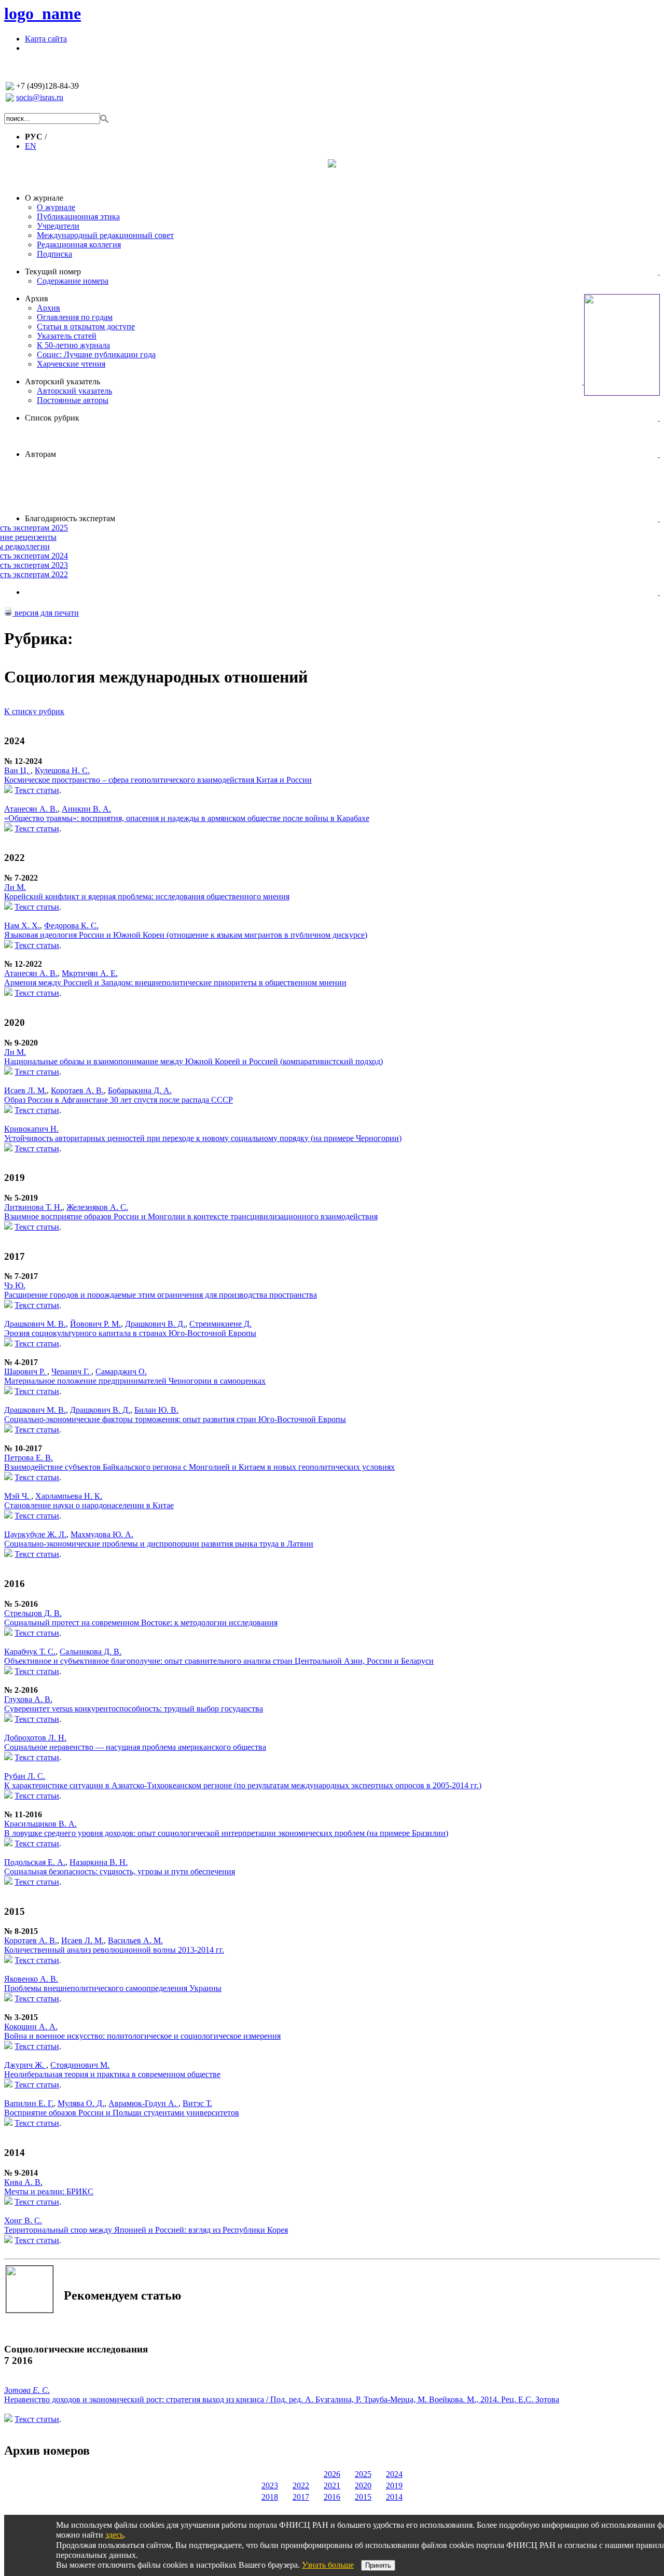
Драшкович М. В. (35, 1324)
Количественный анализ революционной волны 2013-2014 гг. (114, 1950)
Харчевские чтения (71, 364)
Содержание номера (73, 281)
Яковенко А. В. (31, 1979)
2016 (332, 2497)
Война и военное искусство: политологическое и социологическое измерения (142, 2036)
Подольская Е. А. (35, 1862)
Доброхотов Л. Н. (35, 1738)
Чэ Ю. (15, 1285)
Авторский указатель (63, 381)
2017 (301, 2497)
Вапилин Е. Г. (29, 2103)
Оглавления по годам (75, 317)
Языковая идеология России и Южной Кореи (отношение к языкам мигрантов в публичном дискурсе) (186, 935)
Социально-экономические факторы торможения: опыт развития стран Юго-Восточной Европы (175, 1419)
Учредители (58, 226)
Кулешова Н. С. (62, 770)
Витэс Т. (197, 2103)
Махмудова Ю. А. (102, 1534)
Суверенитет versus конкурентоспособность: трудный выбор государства (134, 1709)
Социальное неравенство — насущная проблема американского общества (135, 1747)
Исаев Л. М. (25, 1090)
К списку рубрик (34, 711)
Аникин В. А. (86, 809)
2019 (394, 2486)
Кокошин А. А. (31, 2027)
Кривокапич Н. (31, 1129)
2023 (270, 2486)
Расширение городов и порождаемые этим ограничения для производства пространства (161, 1295)
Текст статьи (37, 790)
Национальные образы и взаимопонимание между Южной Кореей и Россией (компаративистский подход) (193, 1061)
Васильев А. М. (135, 1940)
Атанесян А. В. (31, 809)
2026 (332, 2474)
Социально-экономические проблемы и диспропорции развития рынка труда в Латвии (159, 1544)
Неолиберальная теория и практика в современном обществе (112, 2074)
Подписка (54, 254)
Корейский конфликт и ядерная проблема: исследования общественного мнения (147, 896)
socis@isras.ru (40, 97)
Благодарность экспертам (70, 518)
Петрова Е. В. (29, 1458)
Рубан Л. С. (25, 1776)
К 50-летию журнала (73, 345)
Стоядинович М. (80, 2065)
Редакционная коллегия (79, 245)
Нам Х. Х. (22, 925)
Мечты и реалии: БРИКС (49, 2191)
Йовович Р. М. (95, 1324)
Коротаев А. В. (77, 1090)
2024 (394, 2474)
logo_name (43, 13)
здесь (114, 2535)
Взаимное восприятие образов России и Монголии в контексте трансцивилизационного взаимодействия (191, 1216)
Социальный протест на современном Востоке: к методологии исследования (141, 1623)
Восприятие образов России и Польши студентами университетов (122, 2113)
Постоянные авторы (73, 400)
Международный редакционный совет (105, 235)
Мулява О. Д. (81, 2103)
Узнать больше (328, 2565)
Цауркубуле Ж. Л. (35, 1534)
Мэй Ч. (18, 1496)
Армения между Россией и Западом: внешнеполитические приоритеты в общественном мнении (175, 983)
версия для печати (46, 613)
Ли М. (15, 887)
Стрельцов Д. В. (33, 1613)
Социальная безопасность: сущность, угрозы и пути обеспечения (120, 1871)
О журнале (44, 198)
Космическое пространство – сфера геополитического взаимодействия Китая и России (158, 780)
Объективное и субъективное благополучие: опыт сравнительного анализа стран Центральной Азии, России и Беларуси (219, 1661)
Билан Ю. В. (156, 1410)
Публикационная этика (78, 217)
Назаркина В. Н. (99, 1862)
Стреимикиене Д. (220, 1324)
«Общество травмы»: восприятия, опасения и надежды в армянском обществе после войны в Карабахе (187, 818)
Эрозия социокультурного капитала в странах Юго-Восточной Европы (130, 1333)
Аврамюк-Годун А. (143, 2103)
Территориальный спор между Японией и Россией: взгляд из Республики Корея (146, 2230)
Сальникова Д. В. (91, 1652)
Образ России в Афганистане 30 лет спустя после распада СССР (119, 1100)
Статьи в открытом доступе (86, 326)
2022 (301, 2486)
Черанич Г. (71, 1371)
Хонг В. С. (23, 2220)
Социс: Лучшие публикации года (96, 354)
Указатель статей (67, 336)
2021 (332, 2486)
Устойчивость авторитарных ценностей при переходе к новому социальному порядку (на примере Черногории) (203, 1138)
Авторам (40, 454)
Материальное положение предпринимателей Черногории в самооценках (135, 1381)
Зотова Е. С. (27, 2390)
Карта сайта (46, 39)
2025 (363, 2474)
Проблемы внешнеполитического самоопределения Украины (113, 1988)
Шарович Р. (26, 1371)
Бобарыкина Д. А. (140, 1090)
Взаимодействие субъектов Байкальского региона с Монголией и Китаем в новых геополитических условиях (199, 1467)
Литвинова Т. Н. (33, 1207)
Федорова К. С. (71, 925)
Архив (37, 298)
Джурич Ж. (25, 2065)
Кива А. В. (23, 2182)
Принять (378, 2565)
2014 (394, 2497)
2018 (270, 2497)
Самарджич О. (121, 1371)
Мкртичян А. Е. (90, 973)
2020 (363, 2486)
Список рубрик (52, 418)
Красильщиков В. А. (40, 1824)
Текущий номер (53, 271)
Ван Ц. (17, 770)
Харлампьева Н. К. (69, 1496)
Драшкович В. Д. (155, 1324)
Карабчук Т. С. (30, 1652)
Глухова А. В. (28, 1699)
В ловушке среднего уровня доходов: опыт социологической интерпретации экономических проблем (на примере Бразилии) (226, 1833)
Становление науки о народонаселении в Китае (89, 1505)
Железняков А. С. (97, 1207)
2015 (363, 2497)
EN (31, 146)
